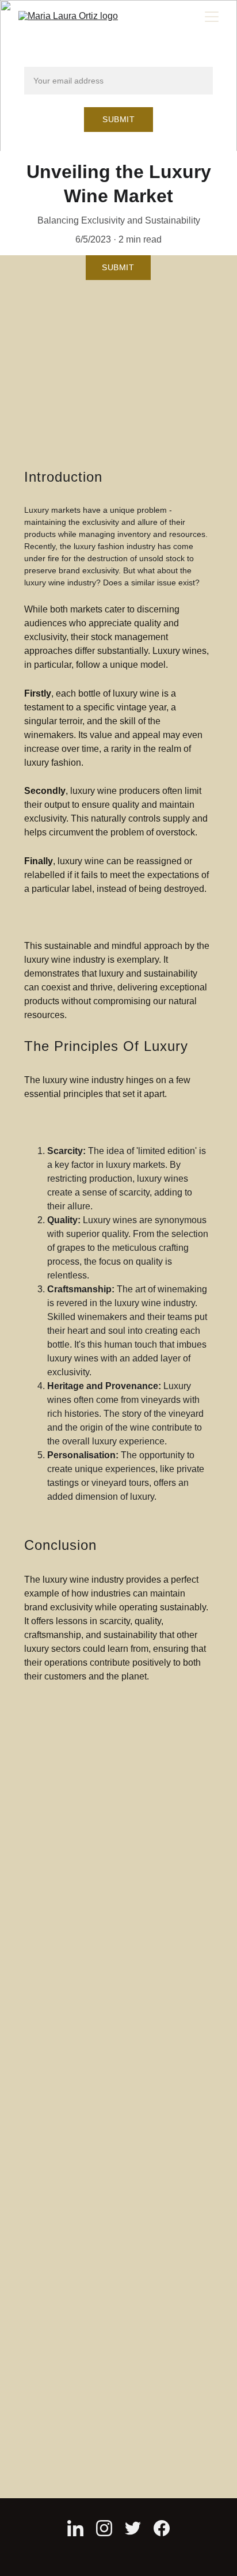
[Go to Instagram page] (104, 2528)
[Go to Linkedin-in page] (75, 2528)
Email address (53, 60)
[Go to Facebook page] (162, 2528)
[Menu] (212, 17)
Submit (118, 119)
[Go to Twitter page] (133, 2528)
